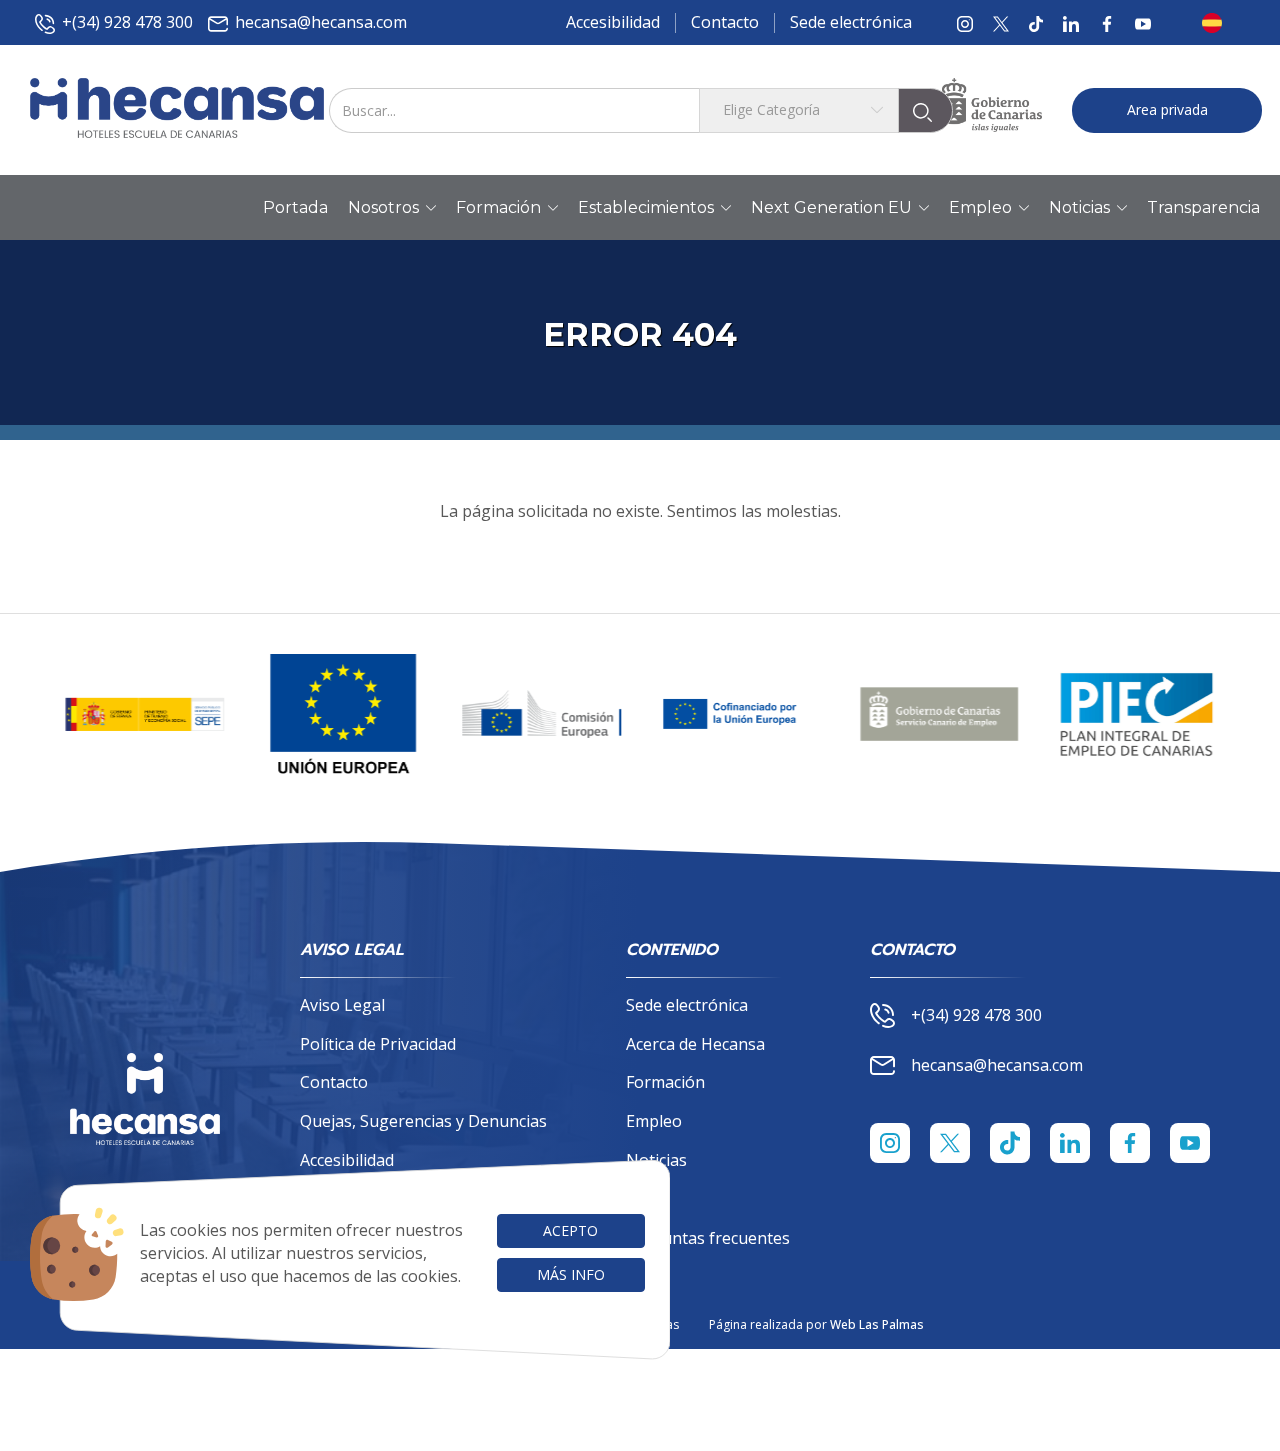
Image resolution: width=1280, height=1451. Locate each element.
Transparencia (1203, 207)
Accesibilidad (613, 22)
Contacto (725, 22)
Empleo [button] (980, 207)
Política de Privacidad (378, 1044)
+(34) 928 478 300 (127, 22)
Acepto (570, 1230)
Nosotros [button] (383, 207)
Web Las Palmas (877, 1324)
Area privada (1167, 109)
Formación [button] (498, 207)
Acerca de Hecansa (695, 1044)
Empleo (654, 1121)
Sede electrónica (851, 22)
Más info (571, 1274)
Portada (295, 207)
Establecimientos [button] (646, 207)
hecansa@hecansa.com (321, 22)
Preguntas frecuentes (708, 1238)
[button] (1218, 23)
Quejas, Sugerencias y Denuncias (423, 1121)
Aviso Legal (342, 1005)
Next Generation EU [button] (831, 207)
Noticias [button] (1079, 207)
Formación (665, 1082)
